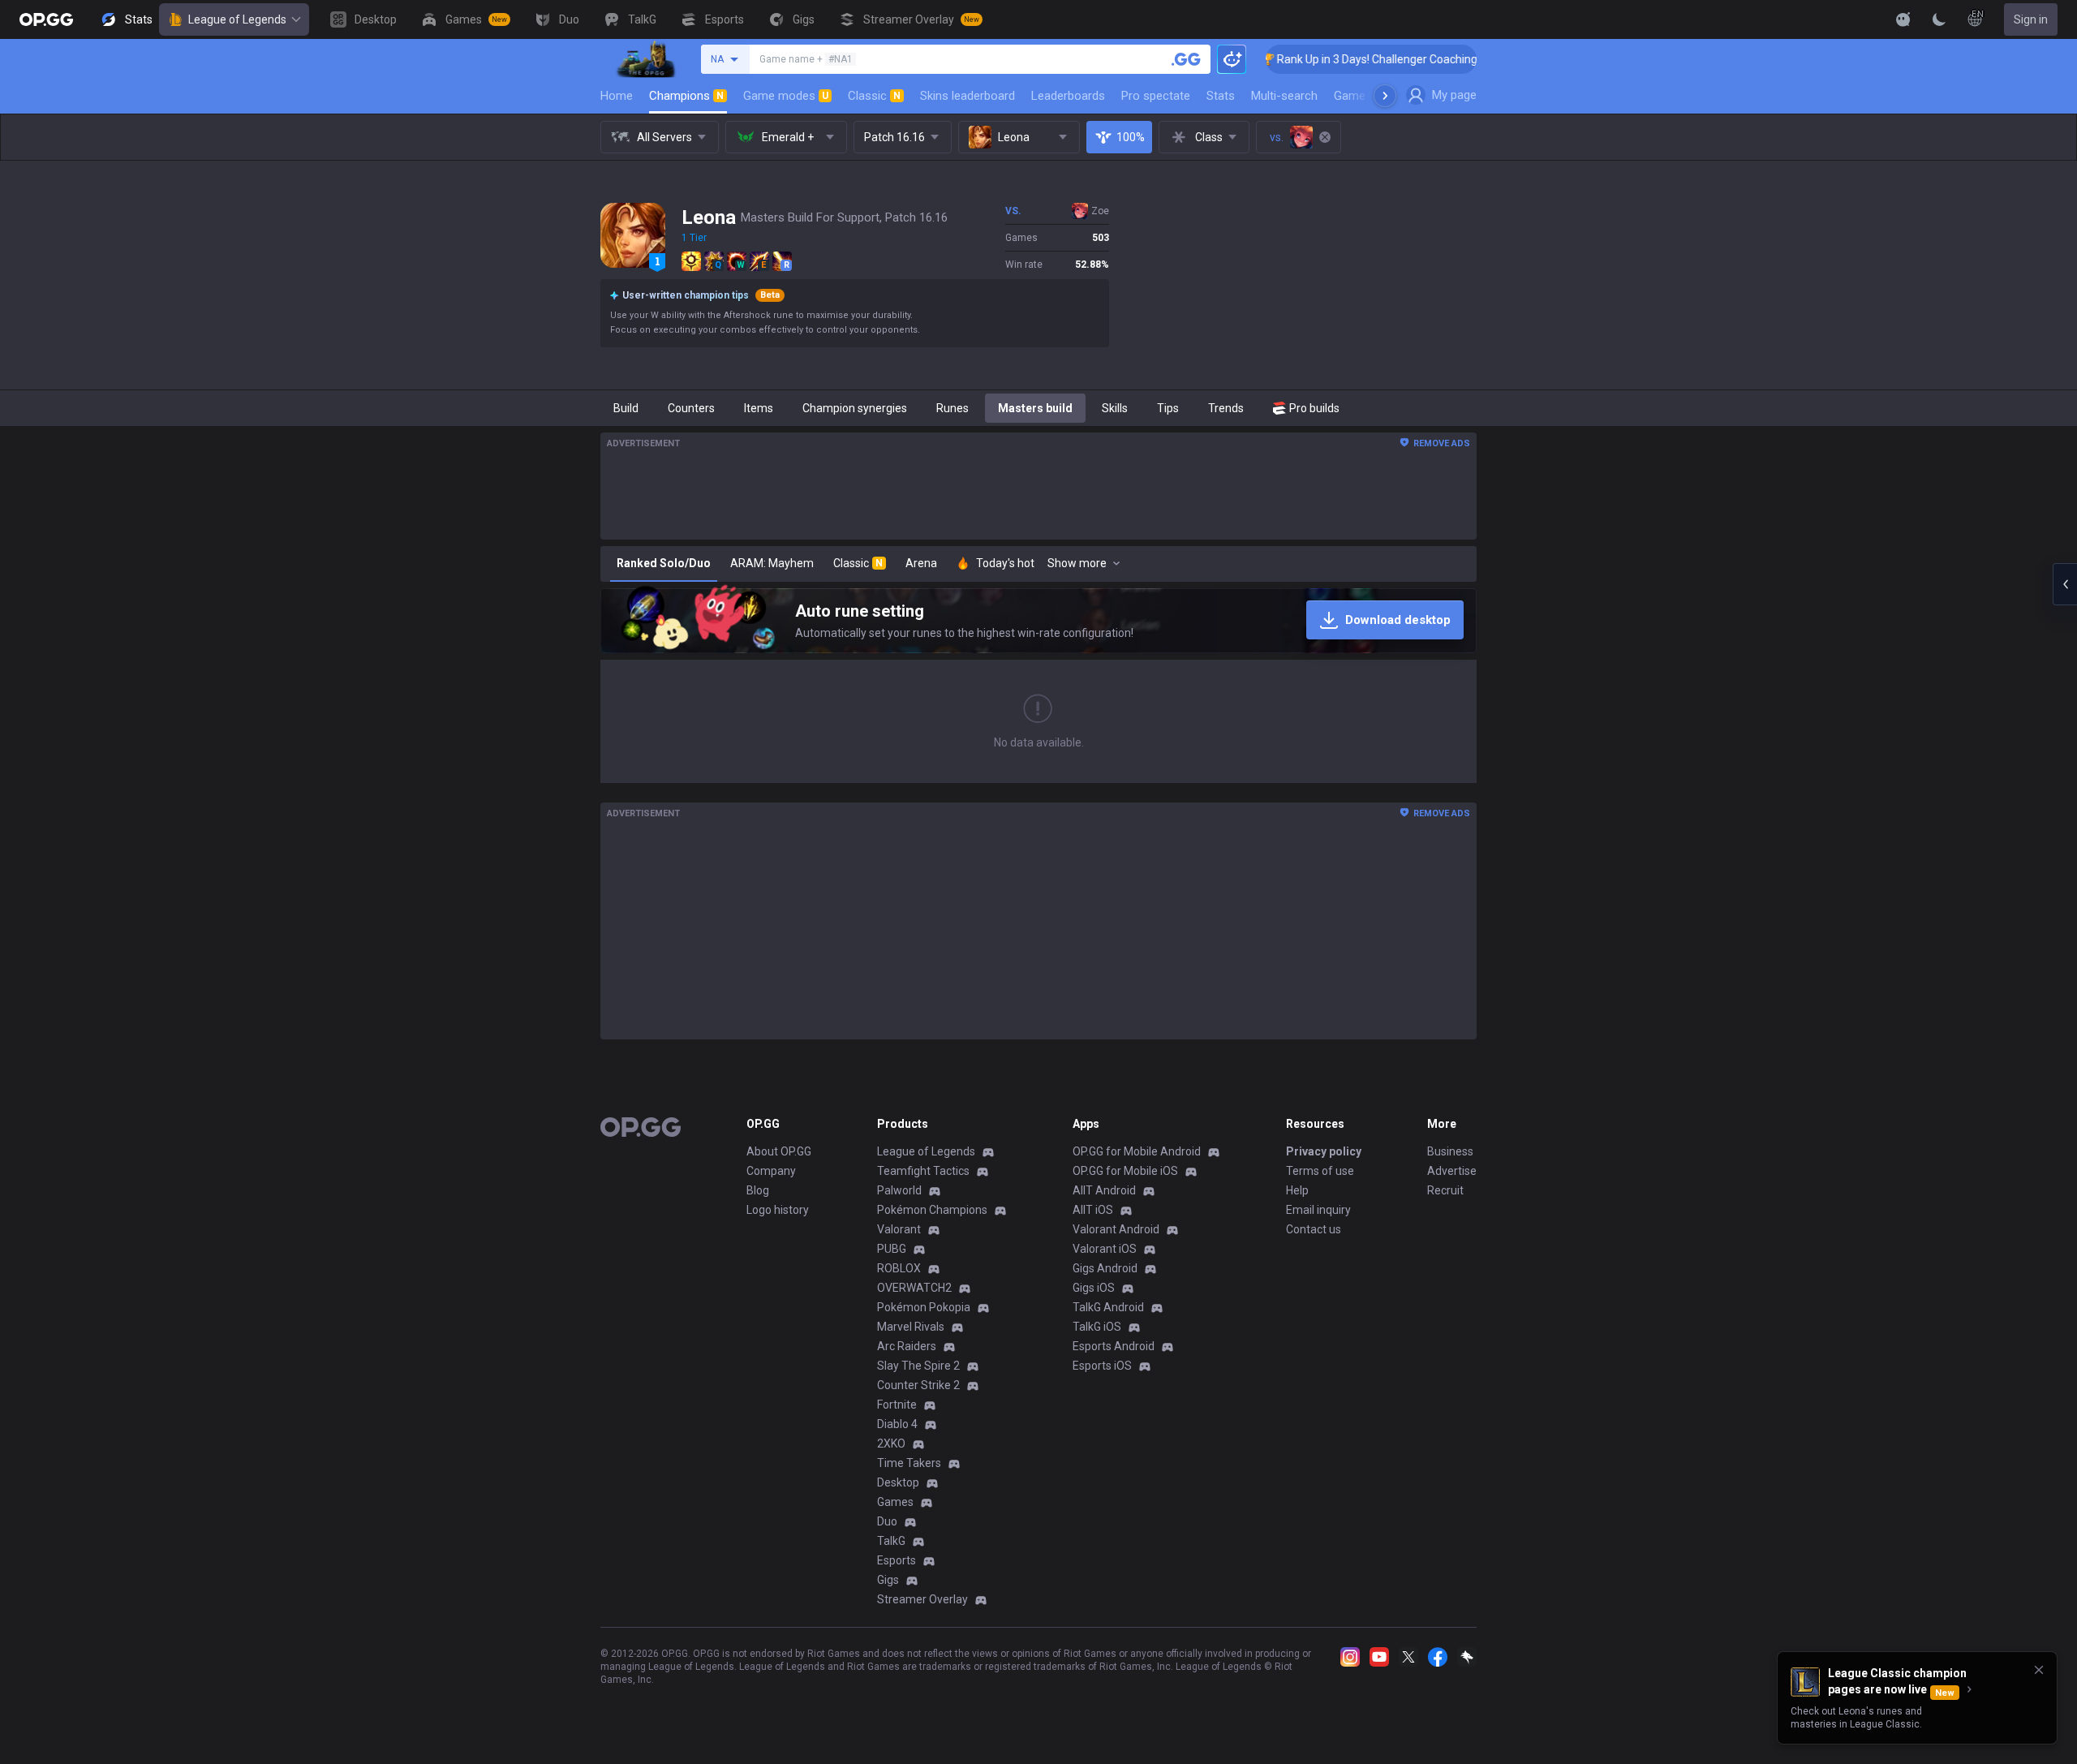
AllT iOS (1093, 1210)
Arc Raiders (907, 1346)
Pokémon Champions (932, 1210)
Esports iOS (1102, 1366)
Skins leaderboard (968, 96)
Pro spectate (1156, 96)
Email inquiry (1318, 1210)
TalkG (891, 1541)
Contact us (1314, 1229)
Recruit (1445, 1190)
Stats (1221, 96)
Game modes (786, 96)
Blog (758, 1190)
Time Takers (909, 1463)
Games (895, 1502)
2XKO (891, 1443)
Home (617, 96)
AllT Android (1104, 1190)
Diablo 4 (897, 1424)
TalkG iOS (1097, 1327)
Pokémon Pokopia (924, 1307)
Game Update (1370, 96)
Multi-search (1284, 96)
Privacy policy (1324, 1151)
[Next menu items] (1385, 96)
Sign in (2031, 19)
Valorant (899, 1229)
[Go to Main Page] (46, 19)
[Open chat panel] (2065, 584)
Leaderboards (1068, 96)
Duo (887, 1521)
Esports (897, 1560)
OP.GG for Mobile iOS (1125, 1171)
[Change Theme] (1939, 19)
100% (1131, 137)
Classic (874, 96)
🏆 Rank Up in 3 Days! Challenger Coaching (1309, 59)
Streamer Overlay (922, 1599)
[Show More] (1903, 19)
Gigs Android (1105, 1268)
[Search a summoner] (1186, 59)
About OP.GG (779, 1151)
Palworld (899, 1190)
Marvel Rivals (911, 1327)
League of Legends (237, 19)
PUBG (892, 1249)
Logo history (778, 1210)
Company (771, 1171)
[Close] (2039, 1670)
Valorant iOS (1105, 1249)
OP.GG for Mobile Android (1137, 1151)
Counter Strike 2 (918, 1385)
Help (1297, 1190)
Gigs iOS (1094, 1288)
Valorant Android (1116, 1229)
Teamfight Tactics (923, 1171)
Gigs (888, 1580)
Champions (686, 96)
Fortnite (897, 1405)
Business (1450, 1151)
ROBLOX (899, 1268)
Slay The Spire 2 (918, 1366)
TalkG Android (1108, 1307)
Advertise (1452, 1171)
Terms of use (1320, 1171)
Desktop (898, 1482)
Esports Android (1114, 1346)
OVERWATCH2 (914, 1288)
